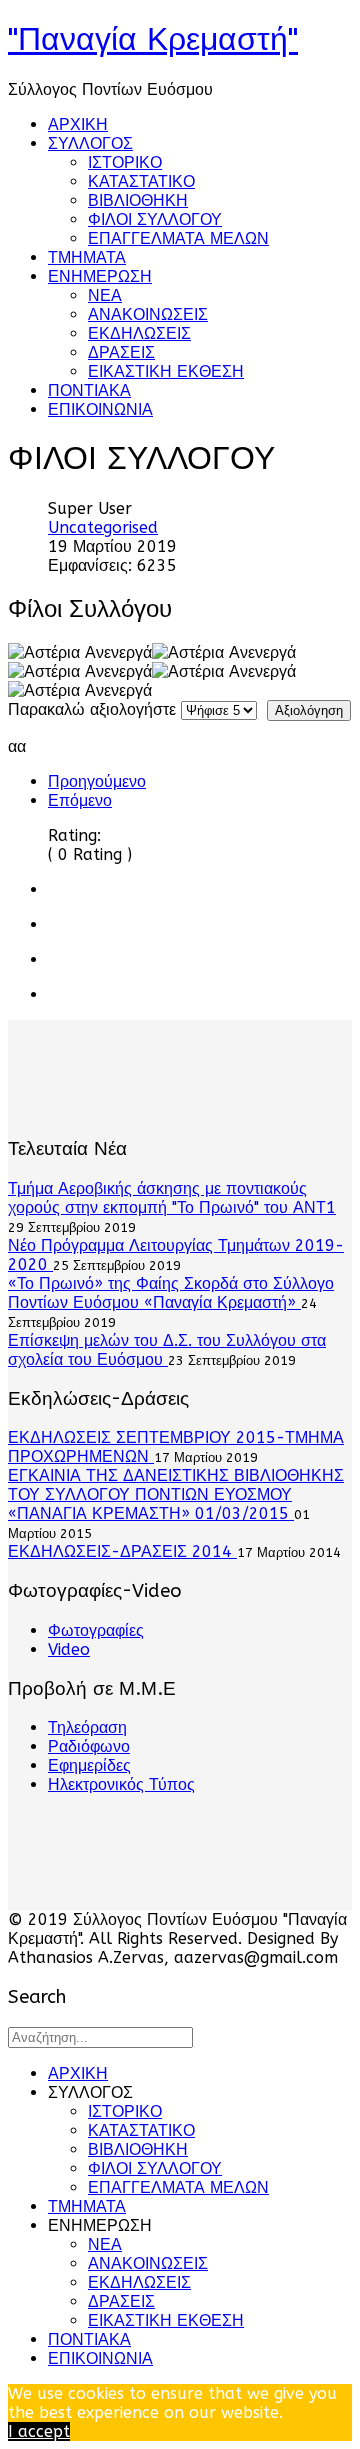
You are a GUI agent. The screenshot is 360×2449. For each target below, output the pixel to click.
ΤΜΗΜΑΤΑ (87, 257)
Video (69, 1649)
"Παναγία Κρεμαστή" (153, 39)
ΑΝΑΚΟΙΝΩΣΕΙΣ (148, 314)
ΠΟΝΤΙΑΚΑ (89, 390)
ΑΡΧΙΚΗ (78, 124)
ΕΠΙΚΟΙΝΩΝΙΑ (100, 409)
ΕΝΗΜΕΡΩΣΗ (100, 276)
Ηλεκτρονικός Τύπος (121, 1784)
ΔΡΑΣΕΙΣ (121, 352)
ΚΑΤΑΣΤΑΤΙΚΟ (141, 181)
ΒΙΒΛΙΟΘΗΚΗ (138, 200)
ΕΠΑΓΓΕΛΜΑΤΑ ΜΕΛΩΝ (178, 238)
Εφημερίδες (89, 1765)
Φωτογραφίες (96, 1630)
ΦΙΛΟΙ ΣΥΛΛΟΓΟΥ (155, 219)
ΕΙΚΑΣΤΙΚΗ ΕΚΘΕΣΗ (166, 371)
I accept (39, 2431)
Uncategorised (103, 527)
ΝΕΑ (105, 295)
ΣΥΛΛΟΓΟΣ (90, 143)
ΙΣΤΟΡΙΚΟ (125, 162)
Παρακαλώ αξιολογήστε (92, 709)
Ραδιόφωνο (89, 1746)
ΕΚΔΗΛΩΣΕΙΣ (139, 333)
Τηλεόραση (87, 1727)
